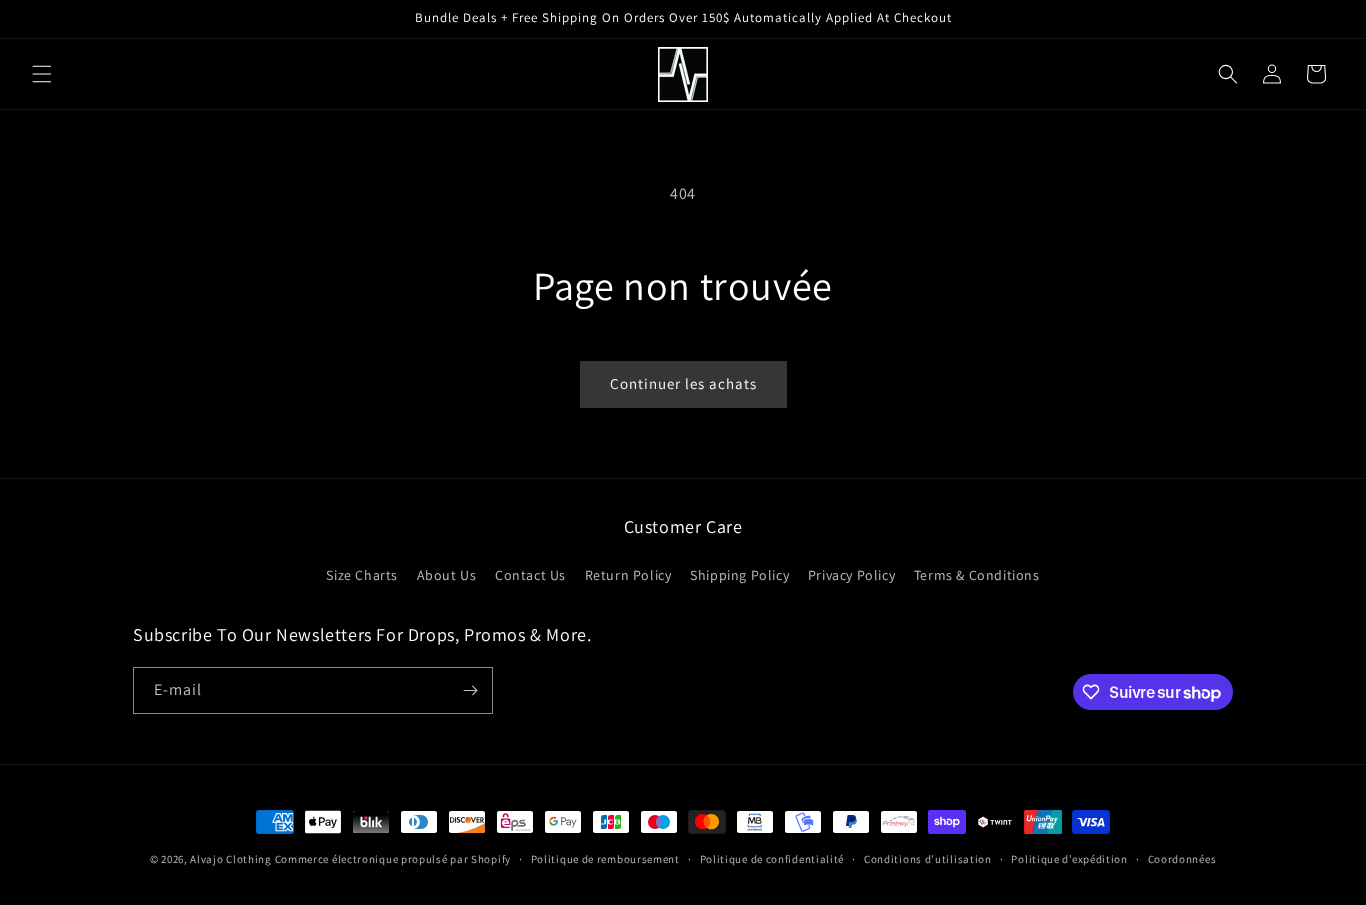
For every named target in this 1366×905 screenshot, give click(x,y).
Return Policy (628, 575)
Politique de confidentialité (772, 859)
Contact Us (530, 575)
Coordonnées (1182, 859)
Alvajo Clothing (231, 859)
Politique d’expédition (1069, 859)
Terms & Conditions (977, 575)
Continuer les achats (683, 383)
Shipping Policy (739, 575)
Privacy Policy (851, 575)
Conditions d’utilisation (928, 859)
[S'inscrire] (470, 690)
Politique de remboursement (605, 859)
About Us (447, 575)
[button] (42, 74)
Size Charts (362, 575)
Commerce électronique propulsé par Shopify (393, 859)
